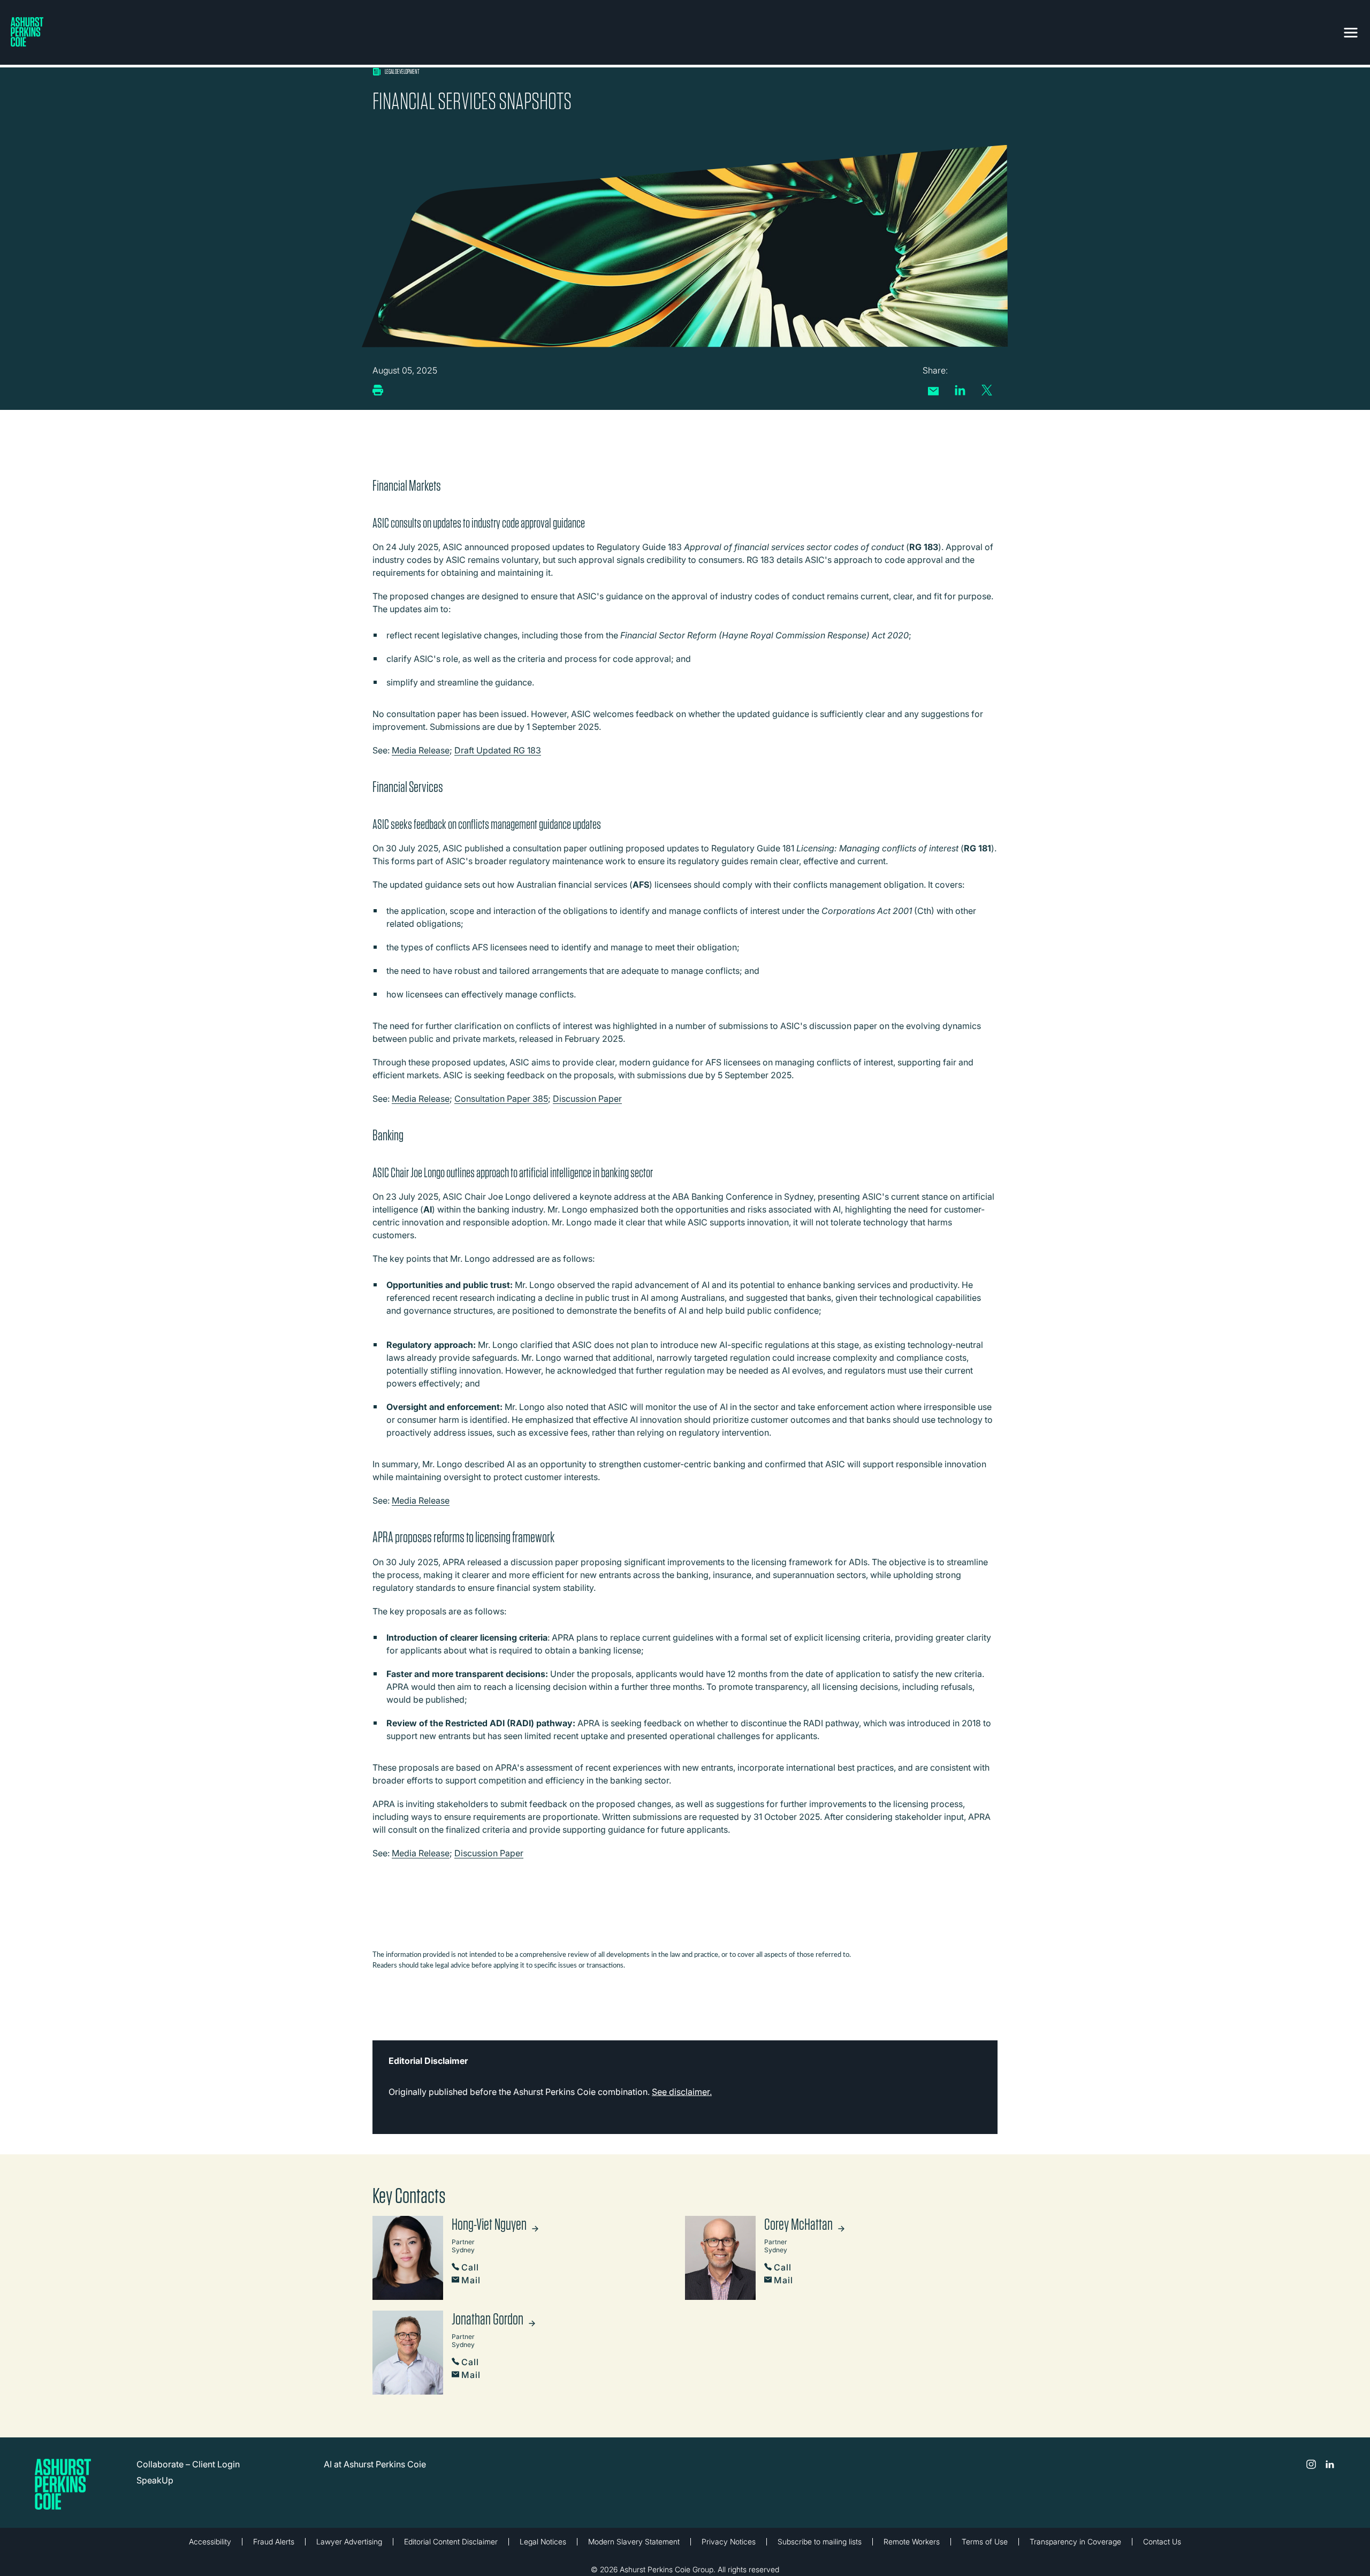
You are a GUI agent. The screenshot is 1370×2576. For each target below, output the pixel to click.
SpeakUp (155, 2480)
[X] (987, 390)
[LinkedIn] (960, 390)
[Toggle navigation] (1351, 31)
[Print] (378, 390)
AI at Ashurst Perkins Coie (375, 2464)
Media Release (421, 750)
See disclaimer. (682, 2092)
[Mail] (933, 391)
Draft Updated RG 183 (498, 750)
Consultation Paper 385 (501, 1099)
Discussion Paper (587, 1099)
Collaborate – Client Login (188, 2464)
